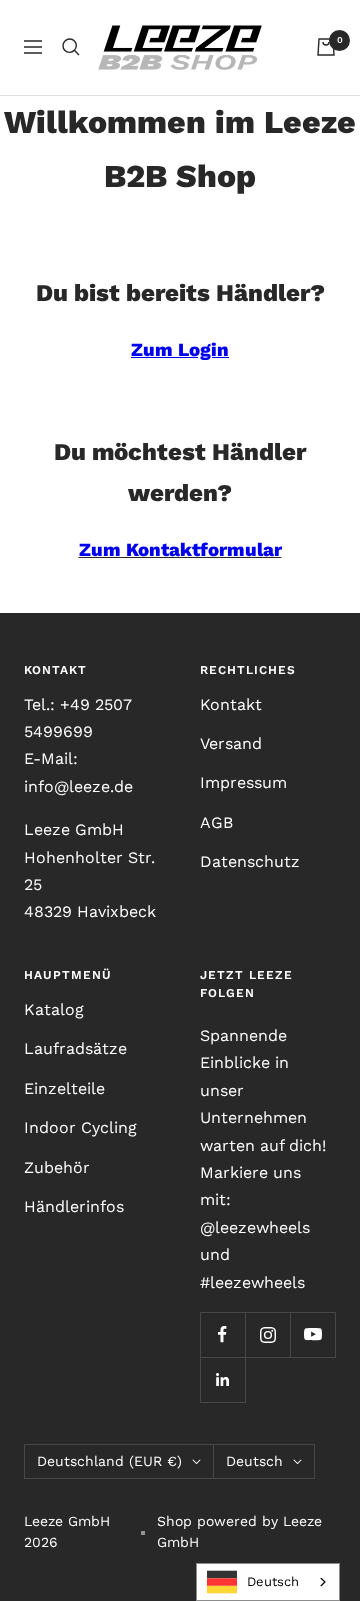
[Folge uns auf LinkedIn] (222, 1379)
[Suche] (71, 47)
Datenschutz (250, 861)
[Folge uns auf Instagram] (267, 1334)
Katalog (54, 1009)
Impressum (243, 782)
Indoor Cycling (80, 1127)
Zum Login (180, 350)
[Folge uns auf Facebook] (222, 1334)
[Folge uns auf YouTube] (312, 1334)
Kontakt (231, 704)
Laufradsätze (75, 1048)
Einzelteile (64, 1088)
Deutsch (254, 1461)
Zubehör (57, 1167)
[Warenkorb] (326, 47)
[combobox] (268, 1582)
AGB (216, 822)
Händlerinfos (74, 1206)
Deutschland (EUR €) (109, 1461)
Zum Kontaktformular (180, 550)
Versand (231, 743)
